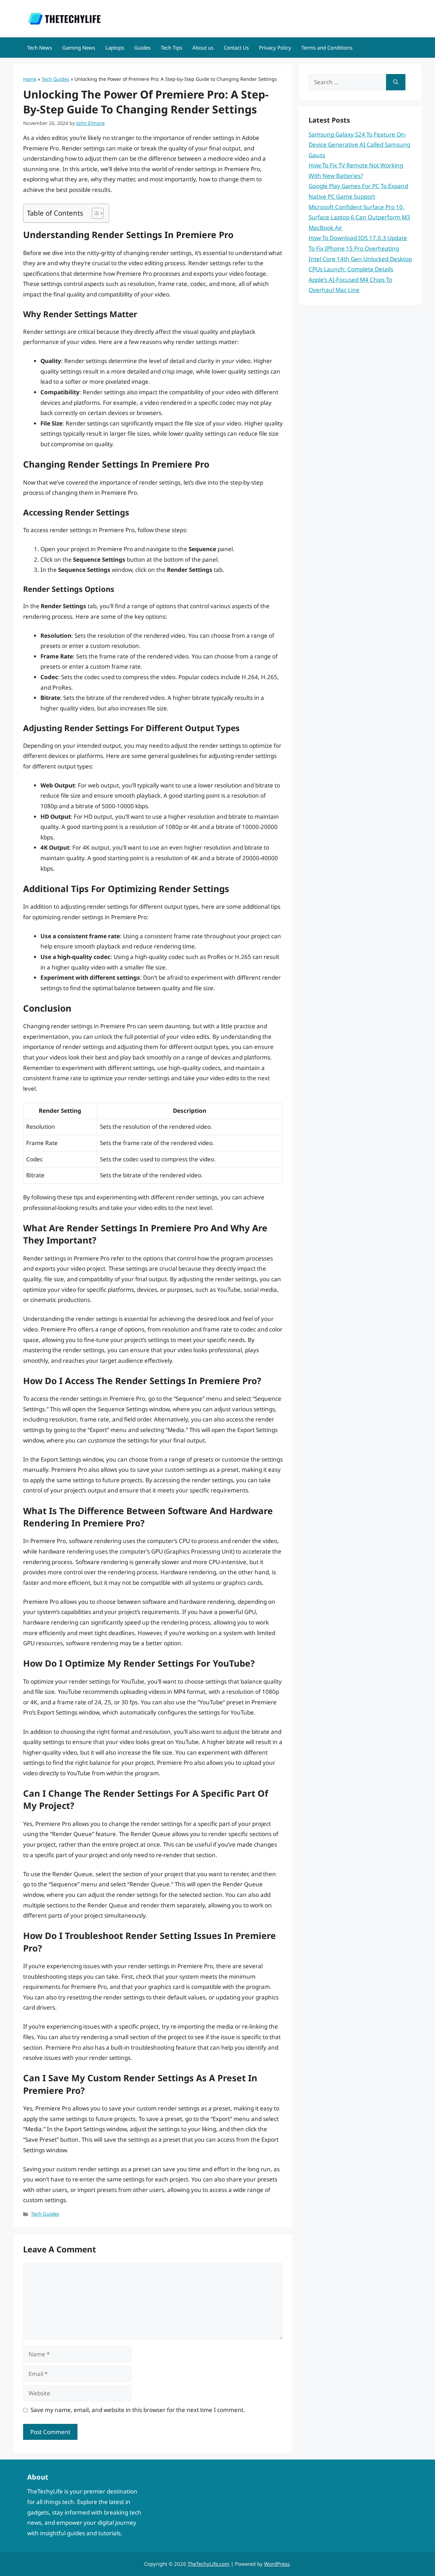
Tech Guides (55, 79)
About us (203, 48)
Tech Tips (171, 48)
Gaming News (79, 48)
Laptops (115, 48)
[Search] (396, 82)
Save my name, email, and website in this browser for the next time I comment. (138, 2410)
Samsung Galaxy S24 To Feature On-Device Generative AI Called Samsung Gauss (359, 145)
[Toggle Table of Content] (94, 213)
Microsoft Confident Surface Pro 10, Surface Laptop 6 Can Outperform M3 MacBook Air (359, 217)
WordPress (277, 2564)
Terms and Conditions (327, 48)
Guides (142, 48)
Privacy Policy (275, 48)
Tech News (40, 48)
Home (30, 79)
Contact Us (236, 48)
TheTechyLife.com (208, 2564)
